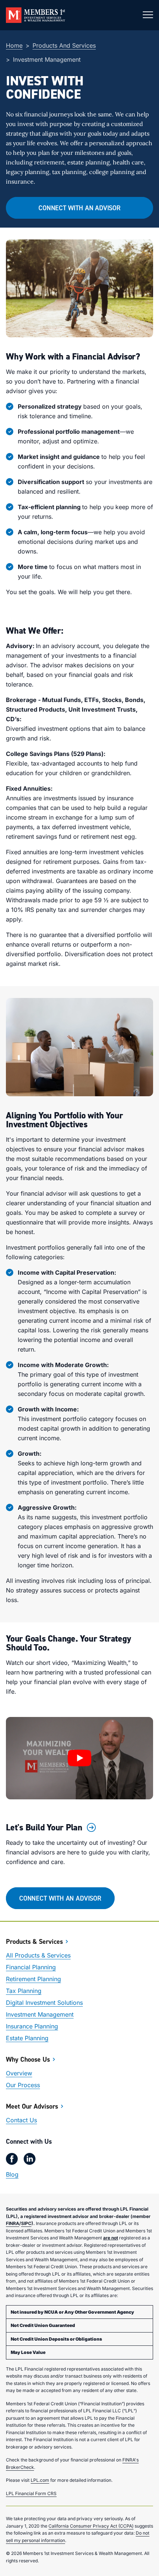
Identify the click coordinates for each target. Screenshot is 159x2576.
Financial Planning (31, 1967)
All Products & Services (38, 1955)
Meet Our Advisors (32, 2106)
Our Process (23, 2085)
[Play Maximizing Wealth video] (79, 1758)
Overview (19, 2073)
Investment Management (40, 2014)
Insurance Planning (32, 2026)
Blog (12, 2174)
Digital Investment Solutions (44, 2003)
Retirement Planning (33, 1979)
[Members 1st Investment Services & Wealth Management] (35, 15)
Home (14, 45)
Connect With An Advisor (79, 208)
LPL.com (40, 2480)
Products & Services (34, 1941)
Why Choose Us (28, 2059)
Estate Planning (27, 2038)
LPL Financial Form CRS (31, 2493)
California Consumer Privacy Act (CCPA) (91, 2526)
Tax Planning (24, 1991)
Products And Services (64, 45)
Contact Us (21, 2120)
